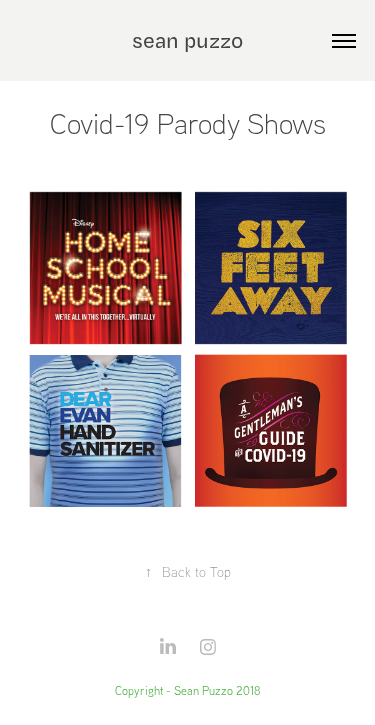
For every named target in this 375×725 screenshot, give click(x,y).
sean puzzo (187, 40)
